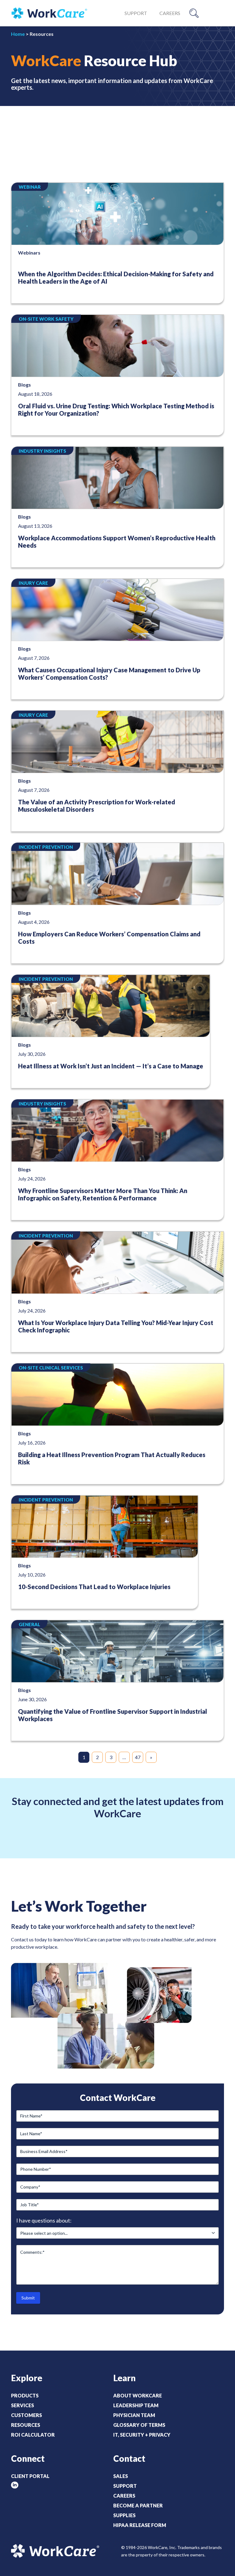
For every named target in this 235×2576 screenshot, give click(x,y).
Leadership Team (136, 2405)
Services (22, 2405)
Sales (121, 2476)
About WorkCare (138, 2395)
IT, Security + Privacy (142, 2435)
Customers (26, 2415)
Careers (170, 13)
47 (138, 1757)
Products (25, 2395)
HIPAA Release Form (140, 2525)
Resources (26, 2425)
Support (136, 13)
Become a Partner (138, 2505)
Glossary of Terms (139, 2425)
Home (18, 34)
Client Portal (30, 2476)
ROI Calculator (33, 2435)
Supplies (124, 2515)
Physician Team (134, 2415)
